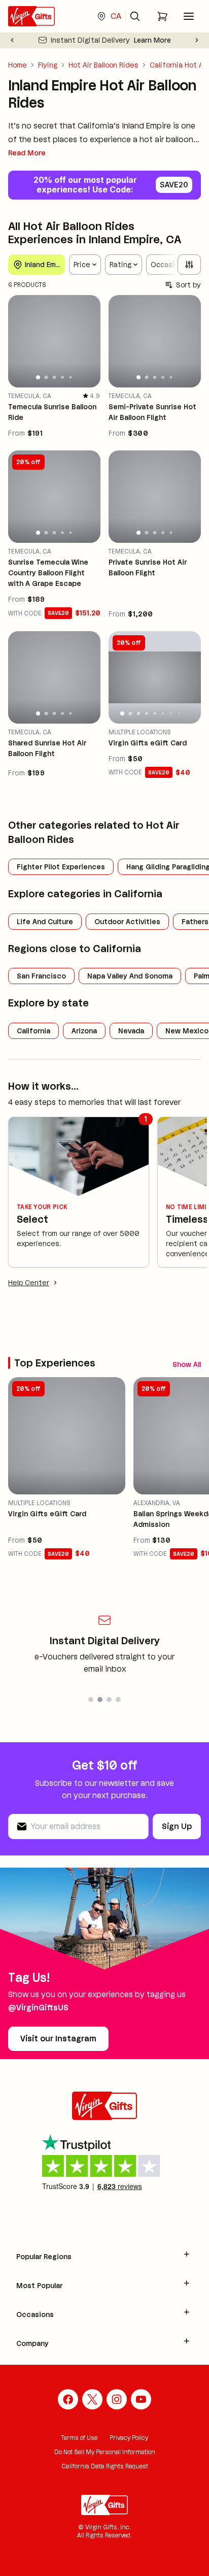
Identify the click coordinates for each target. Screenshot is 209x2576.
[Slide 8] (179, 713)
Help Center (29, 1283)
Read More (27, 153)
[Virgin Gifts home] (31, 16)
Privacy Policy (129, 2438)
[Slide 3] (54, 377)
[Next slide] (197, 40)
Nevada (131, 1031)
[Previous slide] (12, 40)
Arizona (84, 1031)
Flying (48, 65)
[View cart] (162, 16)
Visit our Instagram (58, 2039)
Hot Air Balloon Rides (103, 65)
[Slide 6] (163, 713)
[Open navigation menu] (189, 16)
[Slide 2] (46, 378)
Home (18, 65)
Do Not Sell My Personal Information (105, 2452)
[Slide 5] (71, 378)
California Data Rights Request (105, 2466)
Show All (187, 1364)
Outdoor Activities (127, 922)
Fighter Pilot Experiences (61, 867)
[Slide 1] (38, 377)
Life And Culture (45, 922)
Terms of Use (79, 2438)
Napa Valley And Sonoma (130, 976)
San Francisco (41, 976)
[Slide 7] (171, 713)
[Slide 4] (62, 378)
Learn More (152, 40)
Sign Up (177, 1826)
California (33, 1031)
